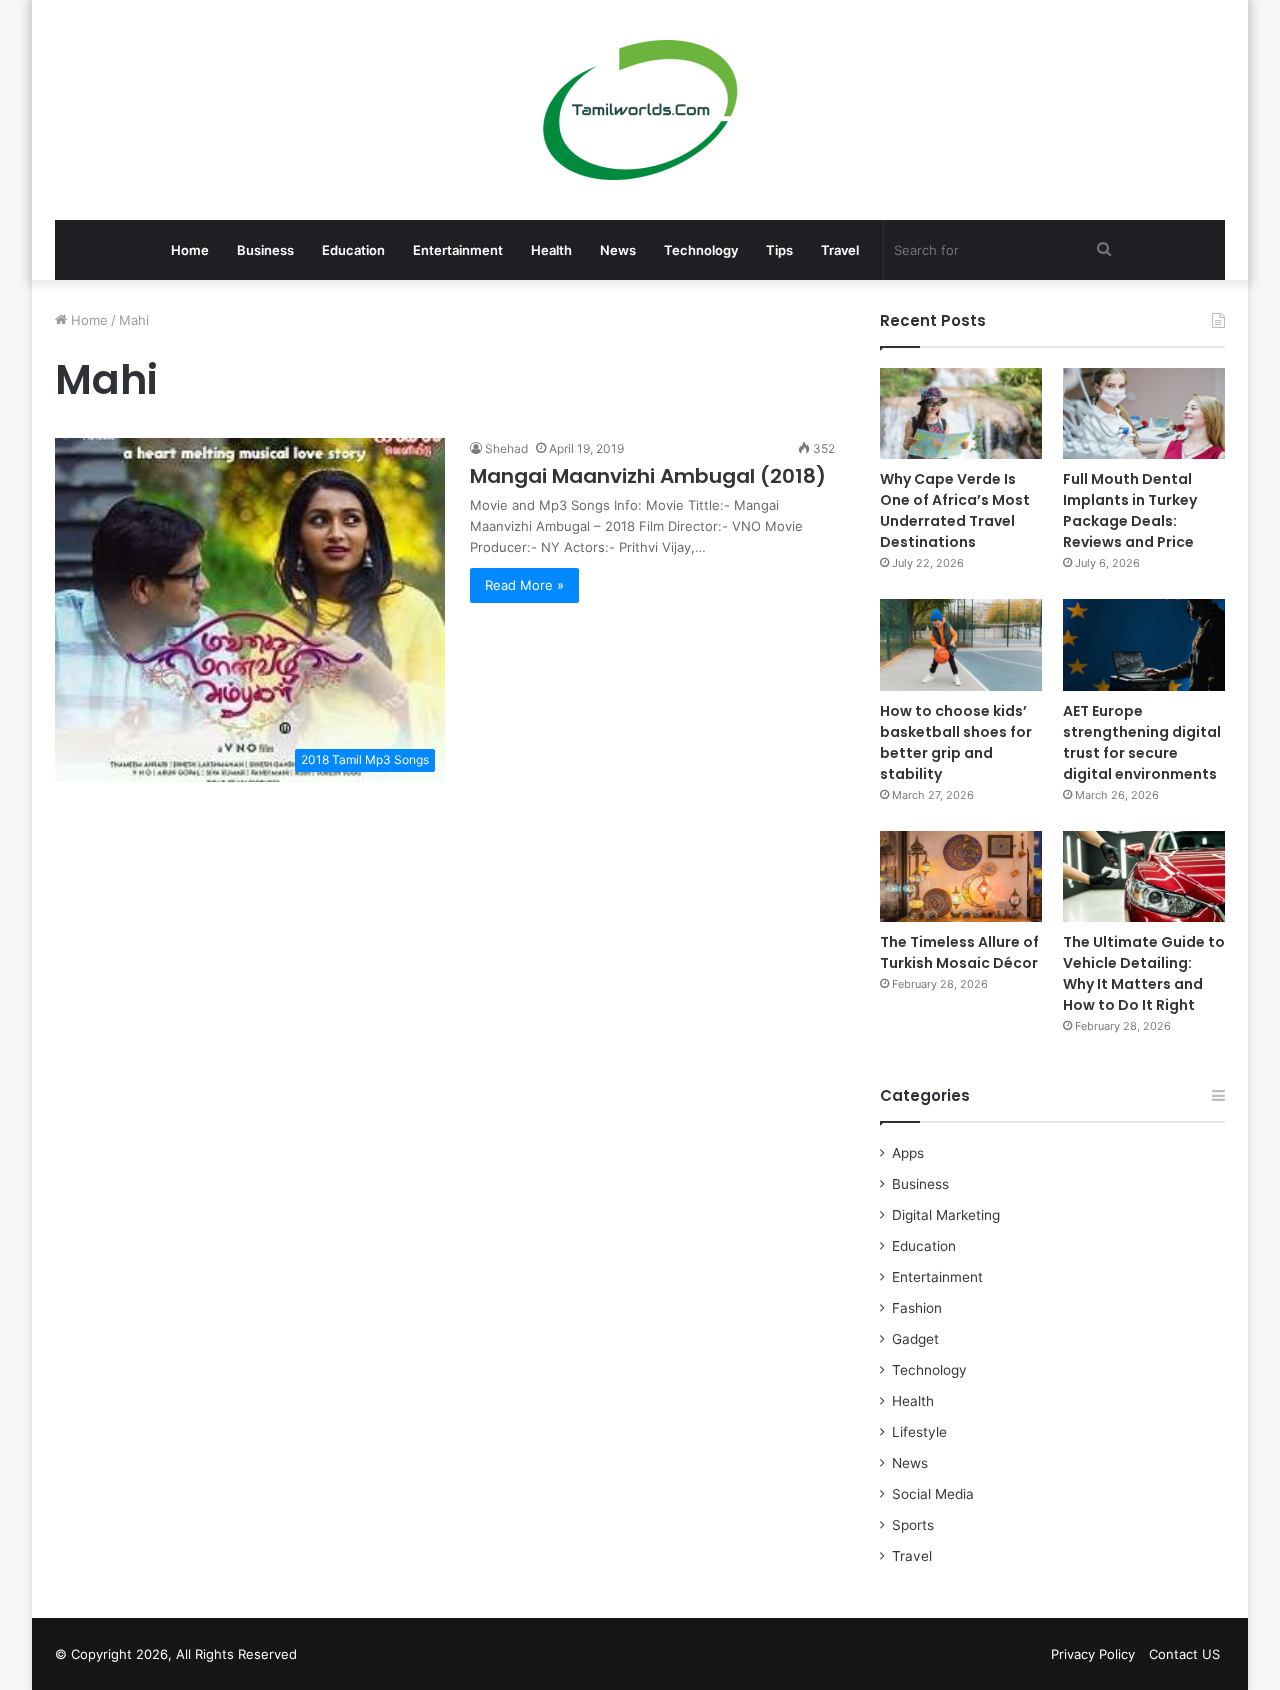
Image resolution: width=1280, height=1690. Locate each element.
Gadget (915, 1339)
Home (190, 250)
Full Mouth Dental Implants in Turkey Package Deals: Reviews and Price (1130, 510)
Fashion (917, 1308)
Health (551, 250)
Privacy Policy (1093, 1654)
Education (353, 250)
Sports (913, 1525)
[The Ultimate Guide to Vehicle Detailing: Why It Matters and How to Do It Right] (1144, 876)
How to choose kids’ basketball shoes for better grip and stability (956, 742)
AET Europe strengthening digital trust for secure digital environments (1142, 742)
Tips (779, 250)
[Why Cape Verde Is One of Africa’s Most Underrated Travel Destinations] (961, 413)
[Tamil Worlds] (640, 110)
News (618, 250)
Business (265, 250)
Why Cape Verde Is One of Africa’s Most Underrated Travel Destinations (955, 510)
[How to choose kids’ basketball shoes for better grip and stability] (961, 644)
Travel (840, 250)
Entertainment (458, 250)
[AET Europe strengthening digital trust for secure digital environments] (1144, 644)
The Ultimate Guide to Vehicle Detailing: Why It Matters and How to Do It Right (1144, 973)
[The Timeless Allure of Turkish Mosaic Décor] (961, 876)
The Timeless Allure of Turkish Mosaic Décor (959, 952)
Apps (908, 1153)
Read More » (524, 585)
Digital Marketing (946, 1215)
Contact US (1184, 1654)
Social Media (933, 1494)
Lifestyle (919, 1432)
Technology (701, 250)
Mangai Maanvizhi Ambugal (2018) (648, 476)
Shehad (506, 448)
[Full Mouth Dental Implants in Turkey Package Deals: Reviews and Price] (1144, 413)
